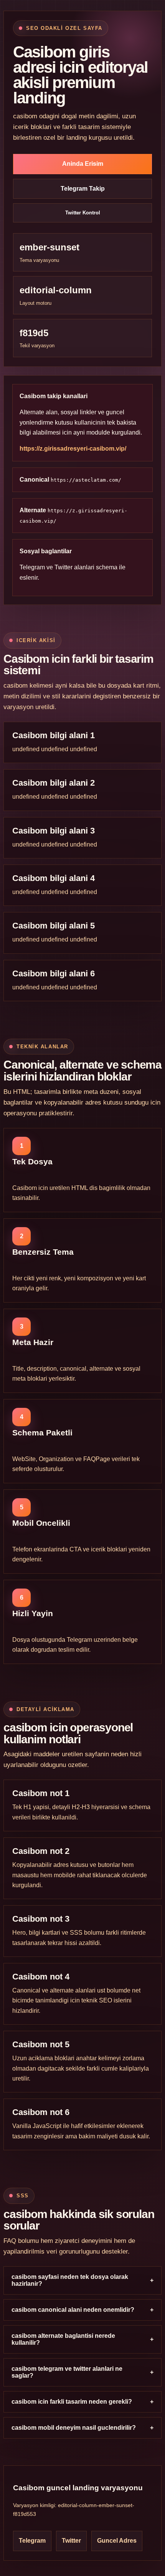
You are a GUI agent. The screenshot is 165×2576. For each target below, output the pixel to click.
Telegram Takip (83, 189)
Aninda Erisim (83, 164)
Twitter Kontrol (83, 213)
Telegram (32, 567)
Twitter (64, 567)
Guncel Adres (117, 2541)
